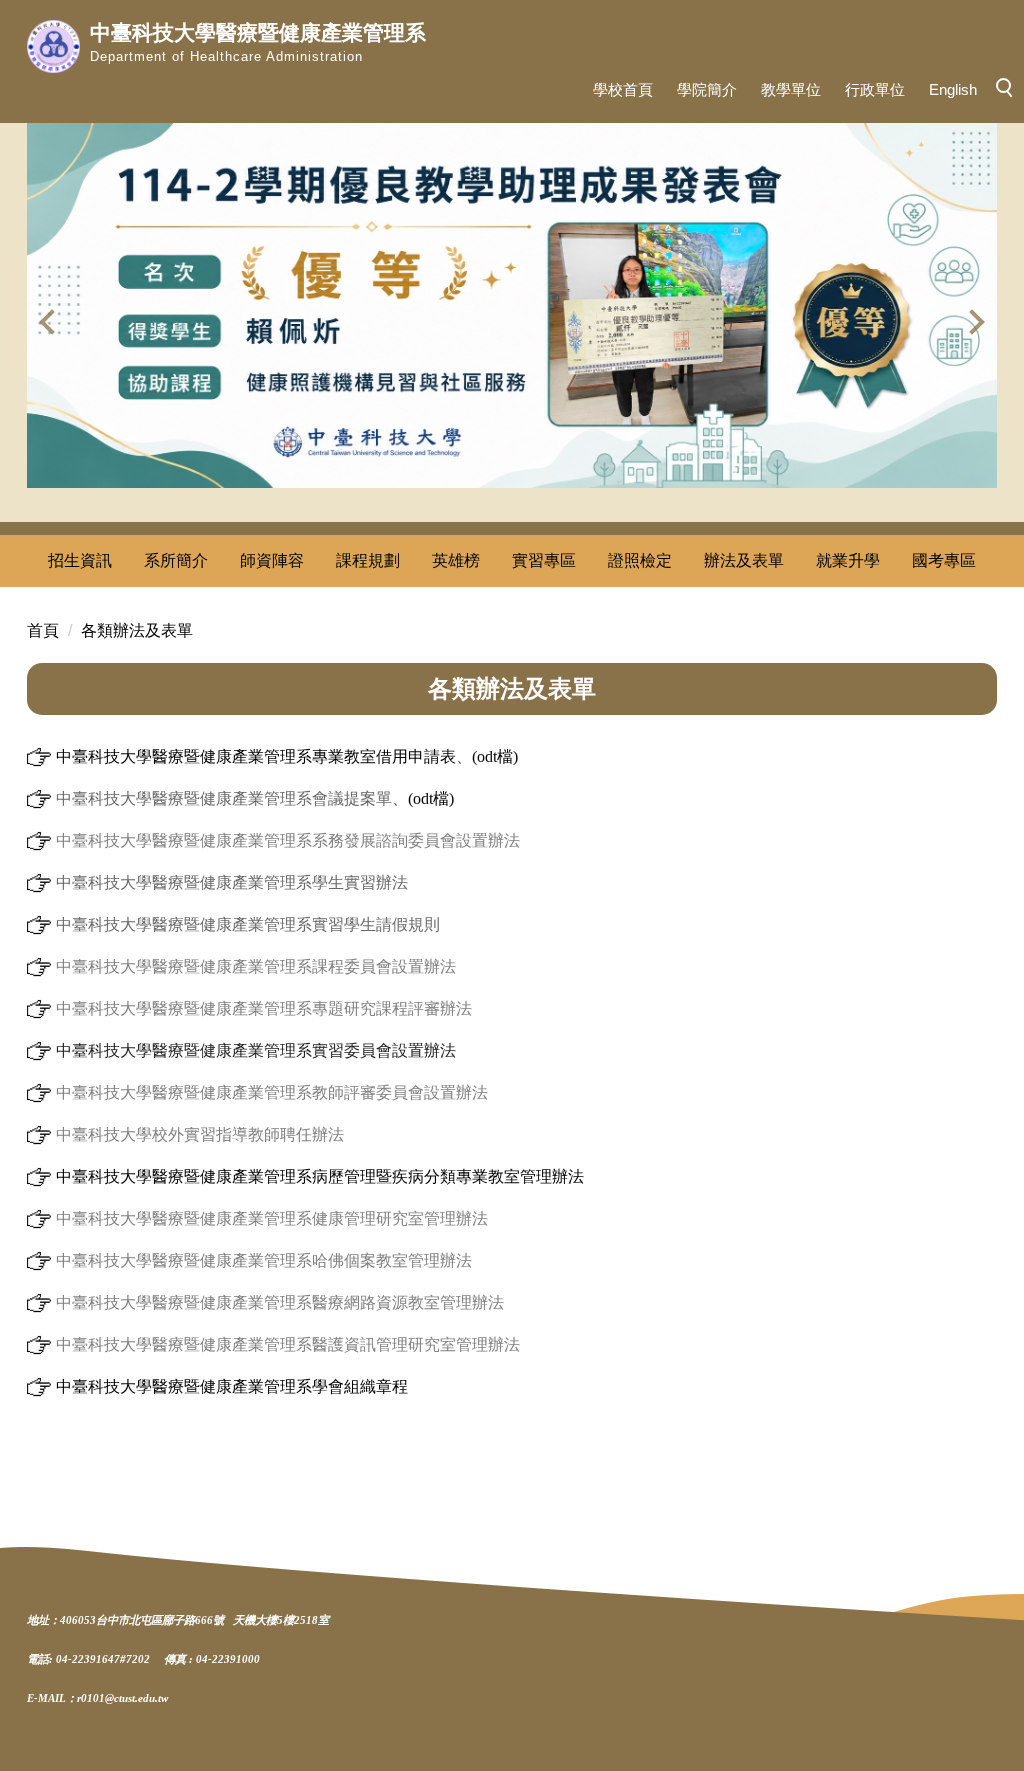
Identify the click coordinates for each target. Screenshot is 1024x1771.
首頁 (43, 630)
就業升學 (848, 560)
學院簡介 (707, 89)
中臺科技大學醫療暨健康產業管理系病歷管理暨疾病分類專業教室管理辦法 (320, 1176)
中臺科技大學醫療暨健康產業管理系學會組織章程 (232, 1386)
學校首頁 (623, 89)
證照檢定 (640, 560)
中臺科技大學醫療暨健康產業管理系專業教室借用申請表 (254, 756)
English (953, 89)
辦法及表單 (744, 560)
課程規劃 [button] (368, 560)
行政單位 (875, 89)
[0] (39, 798)
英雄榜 (456, 560)
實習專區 (544, 560)
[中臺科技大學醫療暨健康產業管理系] (53, 46)
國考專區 (944, 560)
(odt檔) (495, 756)
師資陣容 (272, 560)
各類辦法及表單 (137, 630)
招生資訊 (80, 560)
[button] (52, 322)
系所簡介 (176, 560)
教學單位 (791, 89)
